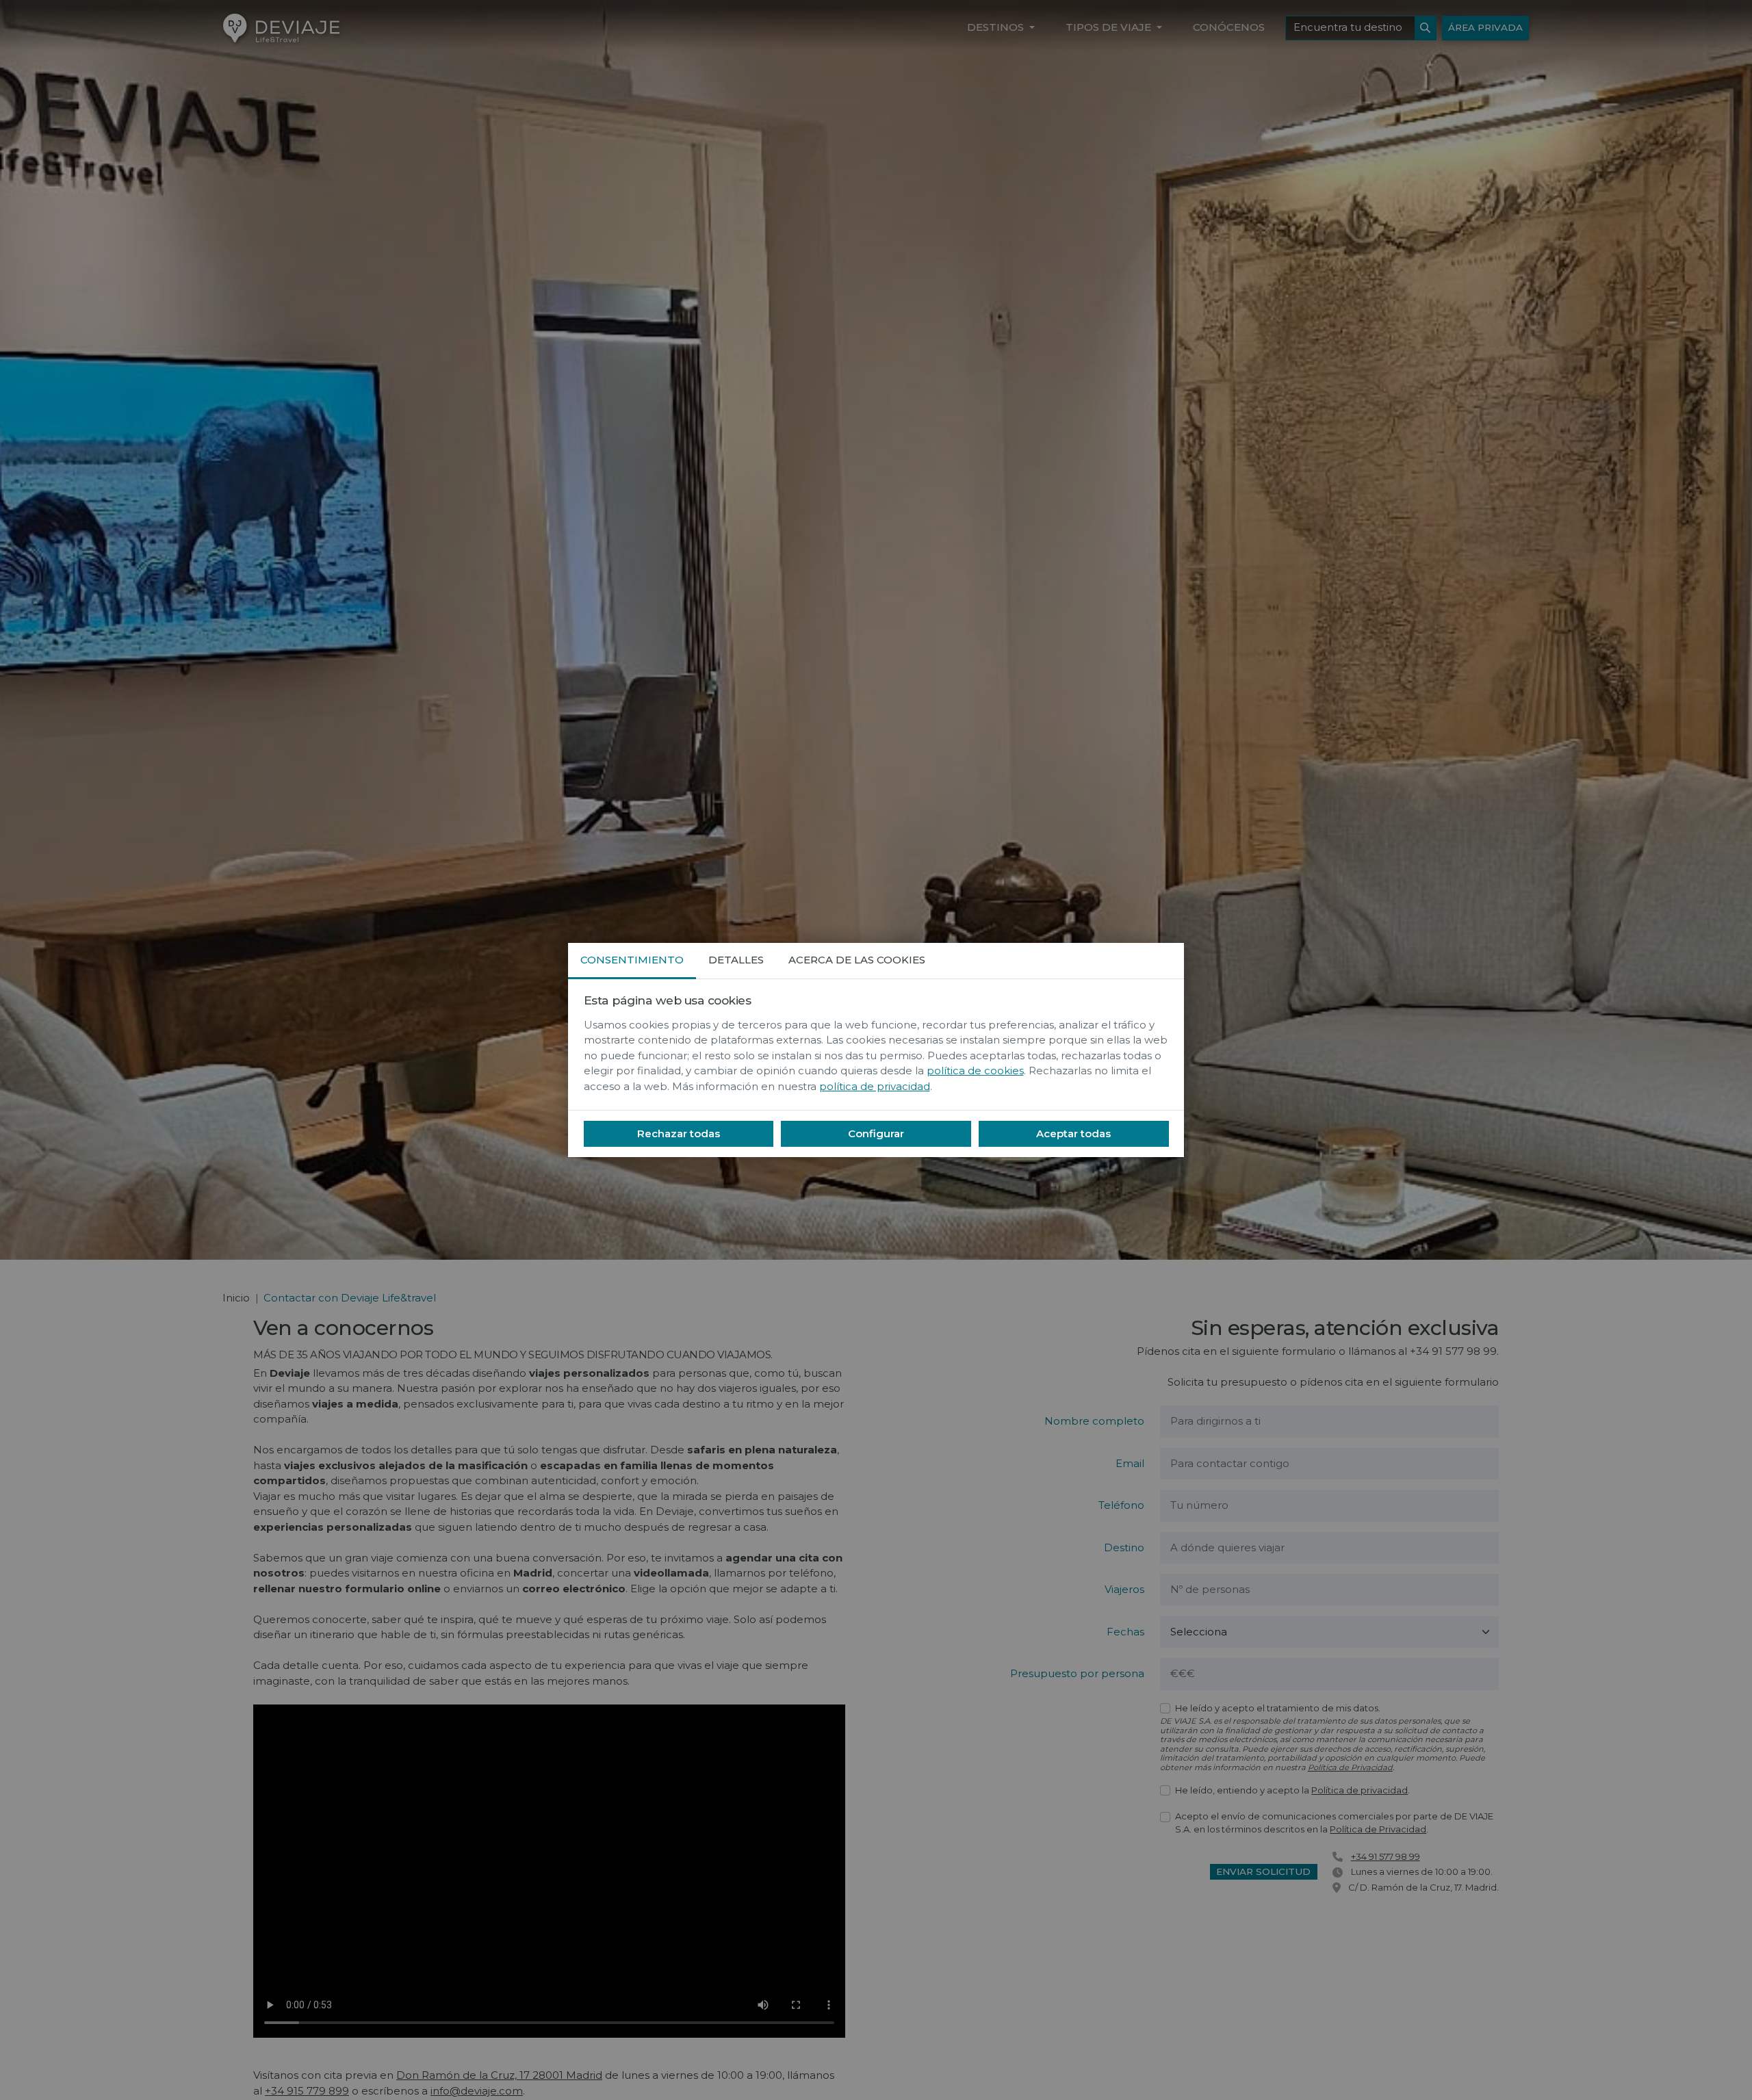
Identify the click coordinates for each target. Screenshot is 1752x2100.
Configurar (876, 1133)
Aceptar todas (1073, 1133)
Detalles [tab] (736, 960)
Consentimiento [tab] (632, 960)
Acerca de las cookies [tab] (857, 960)
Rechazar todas (679, 1133)
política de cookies (975, 1071)
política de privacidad (875, 1086)
